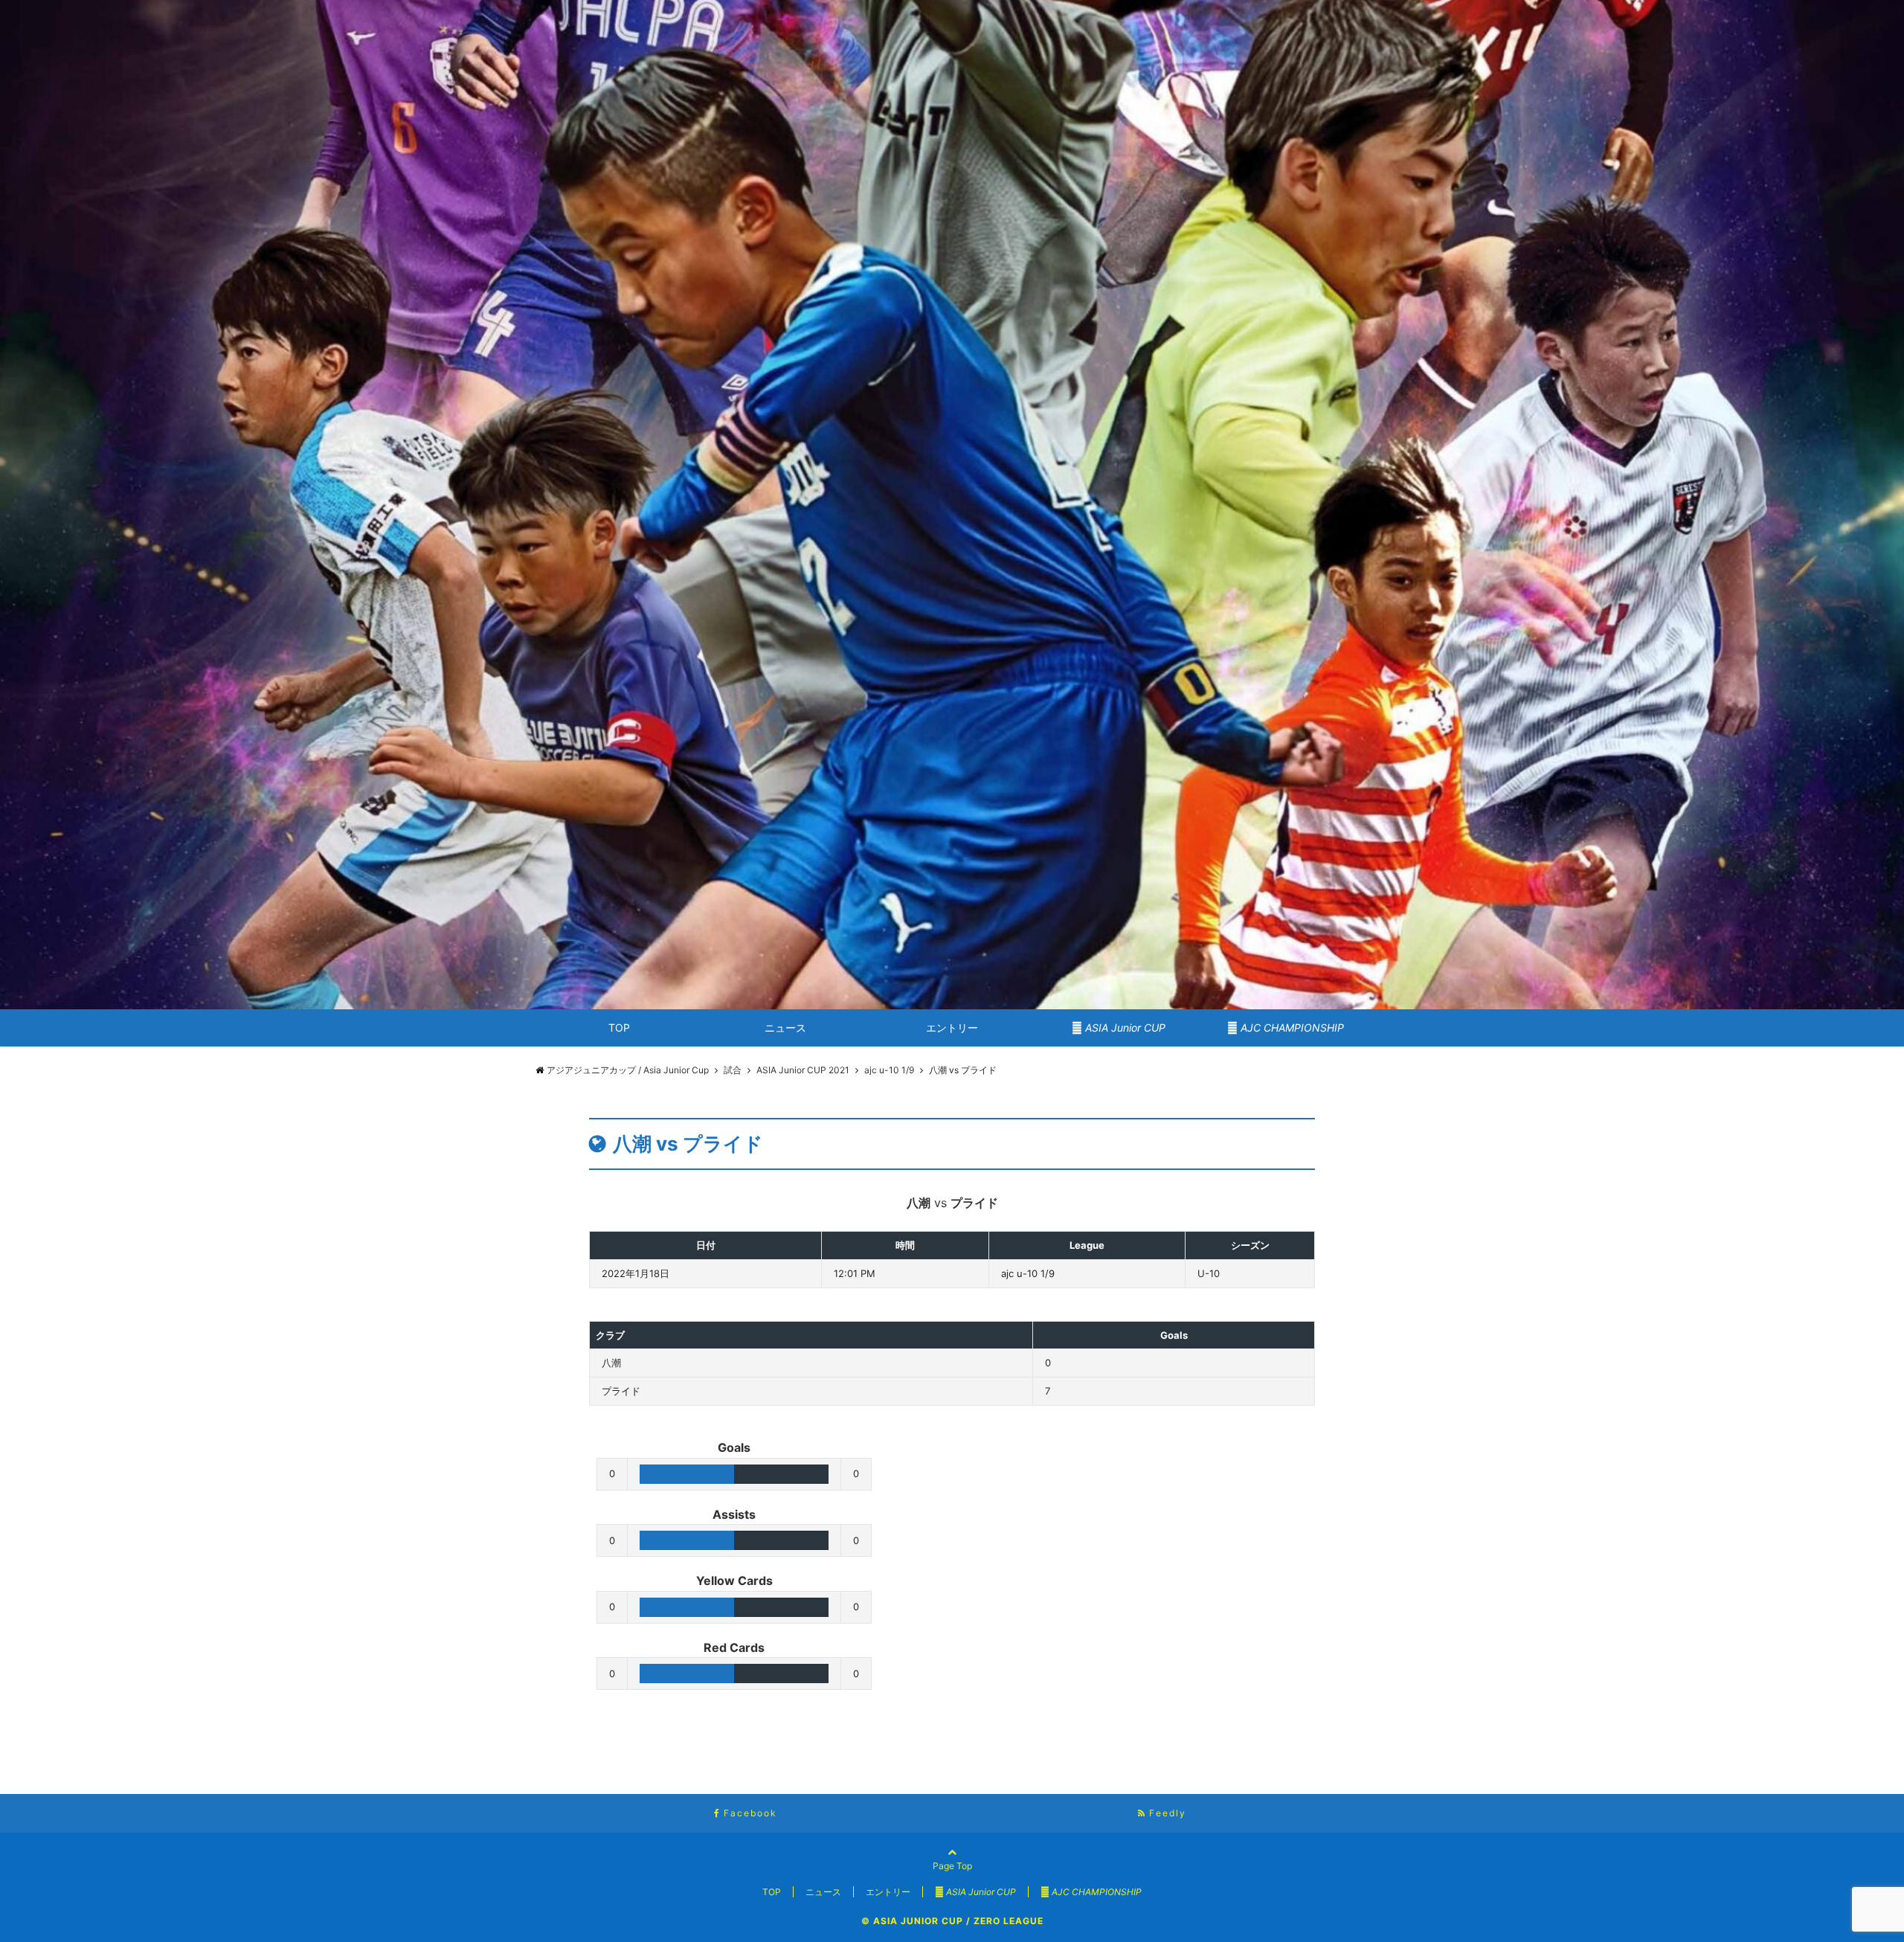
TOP (619, 1028)
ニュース (785, 1028)
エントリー (952, 1028)
